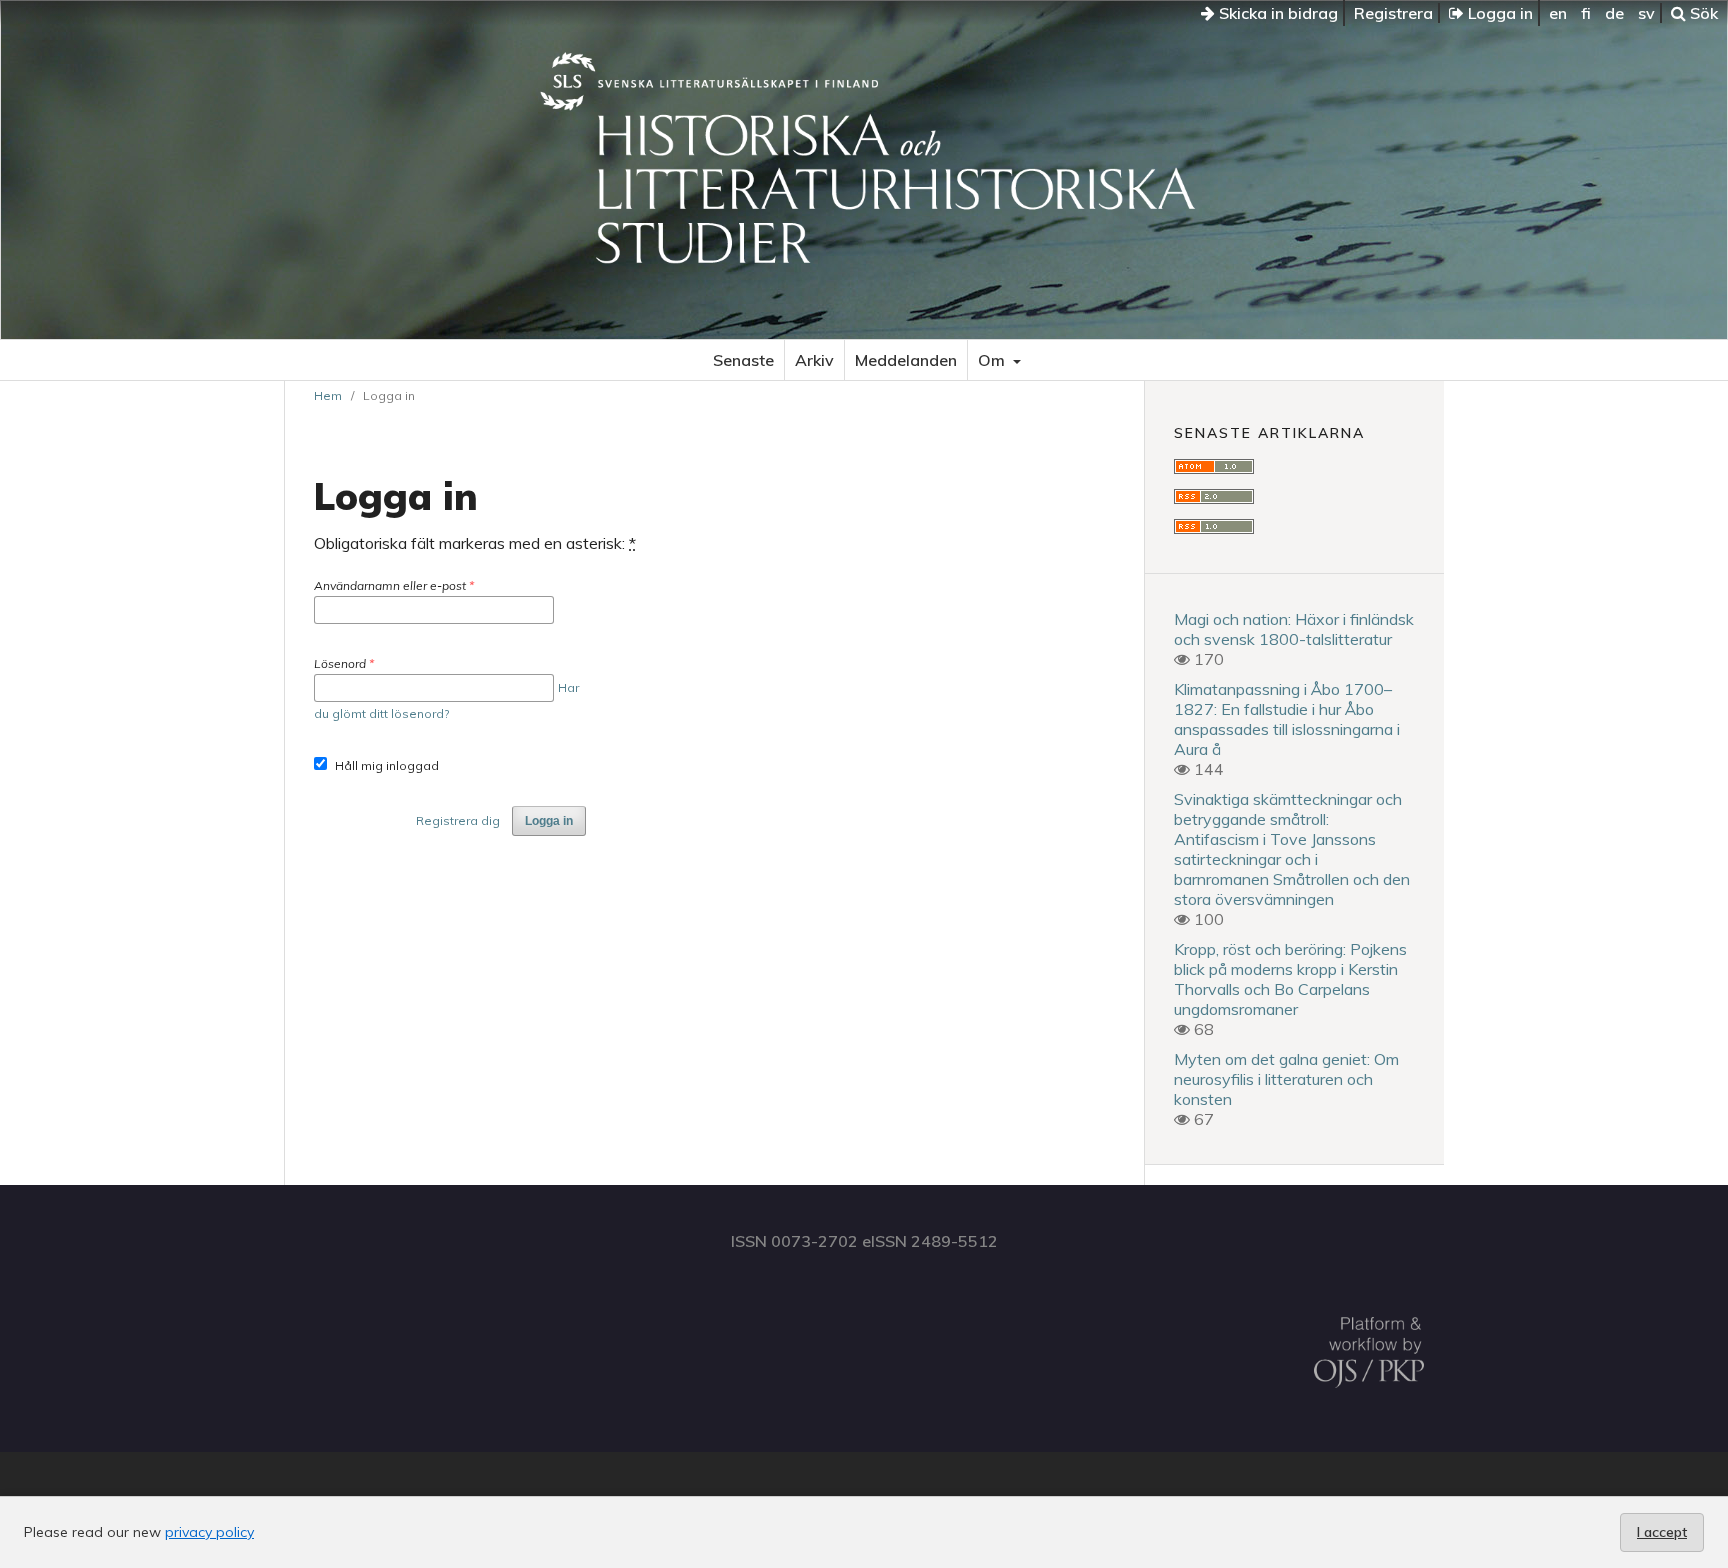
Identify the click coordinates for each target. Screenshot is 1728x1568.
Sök (1702, 13)
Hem (328, 395)
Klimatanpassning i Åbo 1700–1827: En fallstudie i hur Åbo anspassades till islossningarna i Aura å (1287, 719)
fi (1586, 13)
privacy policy (209, 1532)
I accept (1662, 1532)
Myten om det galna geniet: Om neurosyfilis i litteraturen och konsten (1286, 1079)
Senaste (743, 360)
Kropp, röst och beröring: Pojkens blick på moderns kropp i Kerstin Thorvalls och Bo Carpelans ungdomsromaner (1290, 979)
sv (1646, 13)
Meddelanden (906, 360)
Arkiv (814, 360)
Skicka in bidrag (1276, 13)
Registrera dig (458, 820)
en (1558, 13)
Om (993, 360)
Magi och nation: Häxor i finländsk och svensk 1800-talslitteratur (1294, 629)
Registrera (1393, 13)
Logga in (1498, 13)
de (1614, 13)
